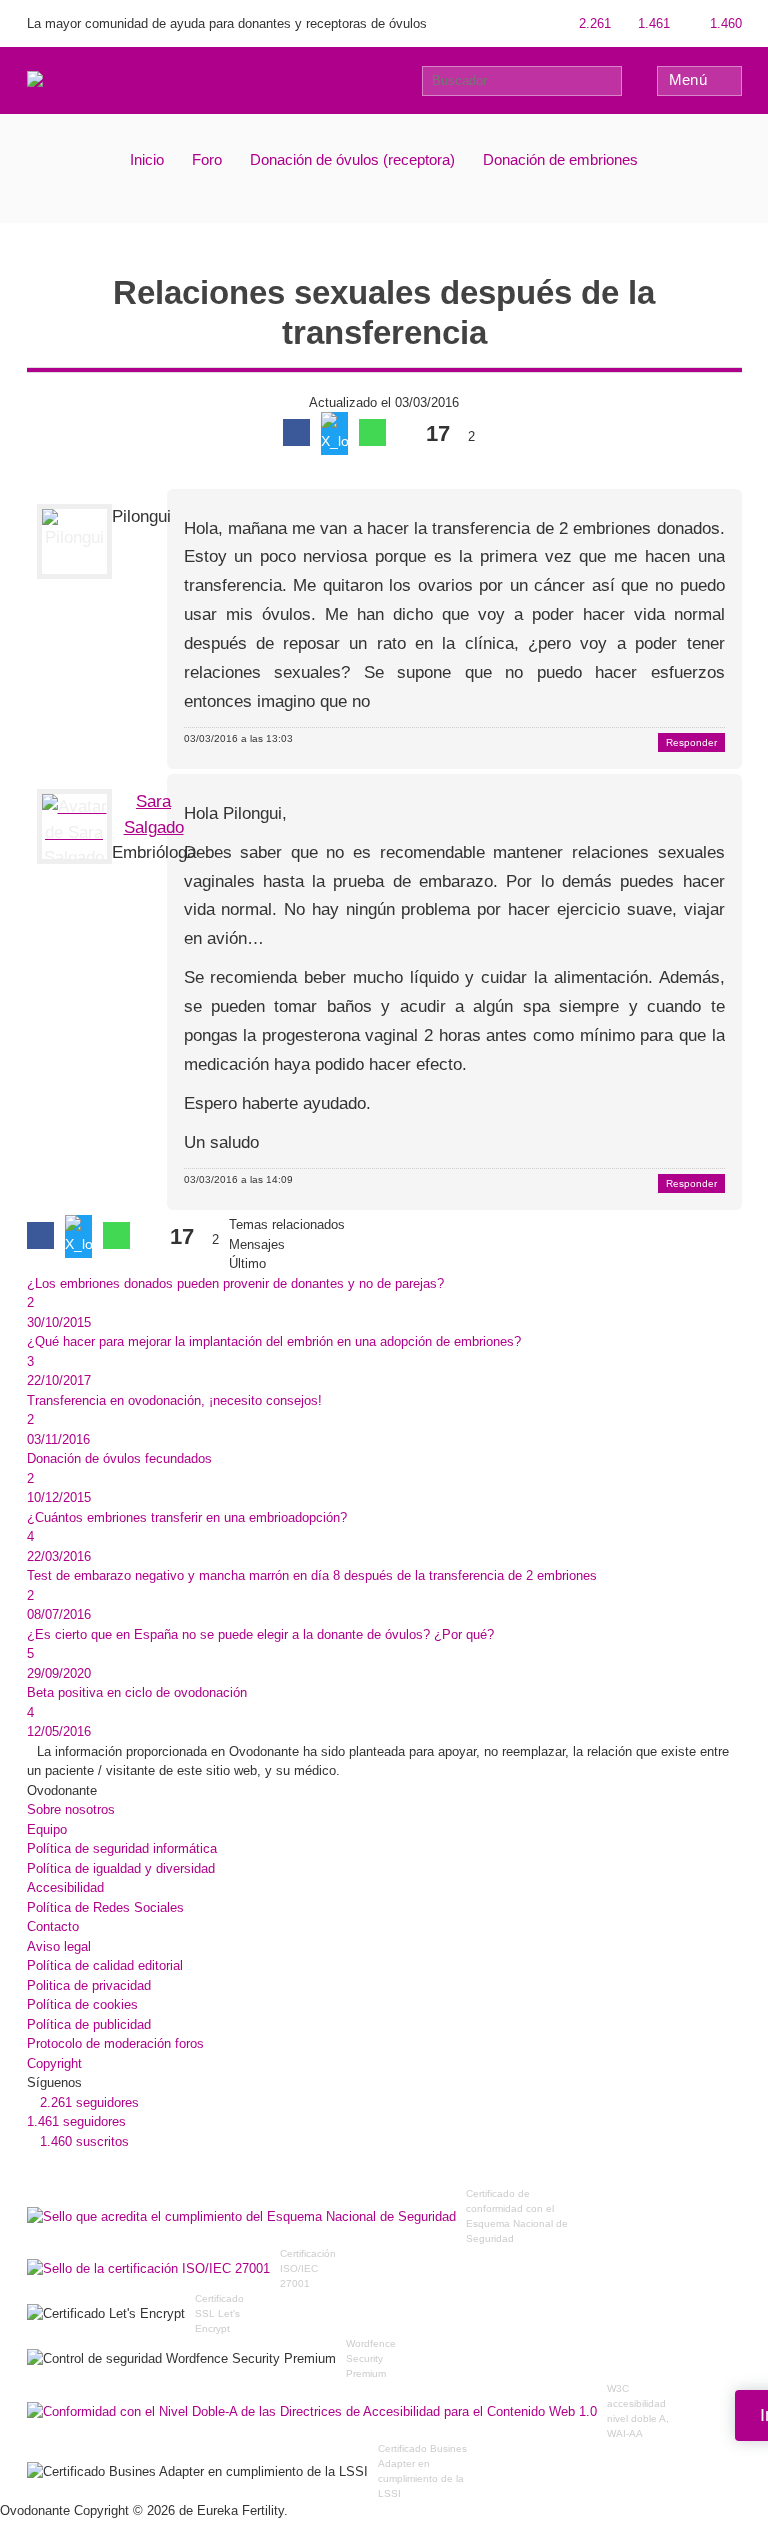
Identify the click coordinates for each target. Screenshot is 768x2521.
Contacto (53, 1926)
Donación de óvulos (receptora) (352, 159)
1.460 (724, 23)
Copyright (54, 2063)
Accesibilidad (65, 1887)
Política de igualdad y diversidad (121, 1868)
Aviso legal (59, 1946)
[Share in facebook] (296, 432)
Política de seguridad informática (122, 1848)
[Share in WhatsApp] (372, 432)
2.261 (593, 23)
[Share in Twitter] (334, 433)
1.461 (652, 23)
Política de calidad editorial (105, 1965)
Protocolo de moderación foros (115, 2043)
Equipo (47, 1829)
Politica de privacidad (89, 1985)
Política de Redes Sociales (105, 1907)
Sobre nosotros (71, 1809)
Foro (207, 159)
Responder (691, 742)
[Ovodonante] (70, 79)
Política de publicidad (89, 2024)
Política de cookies (82, 2004)
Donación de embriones (560, 159)
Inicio (147, 159)
